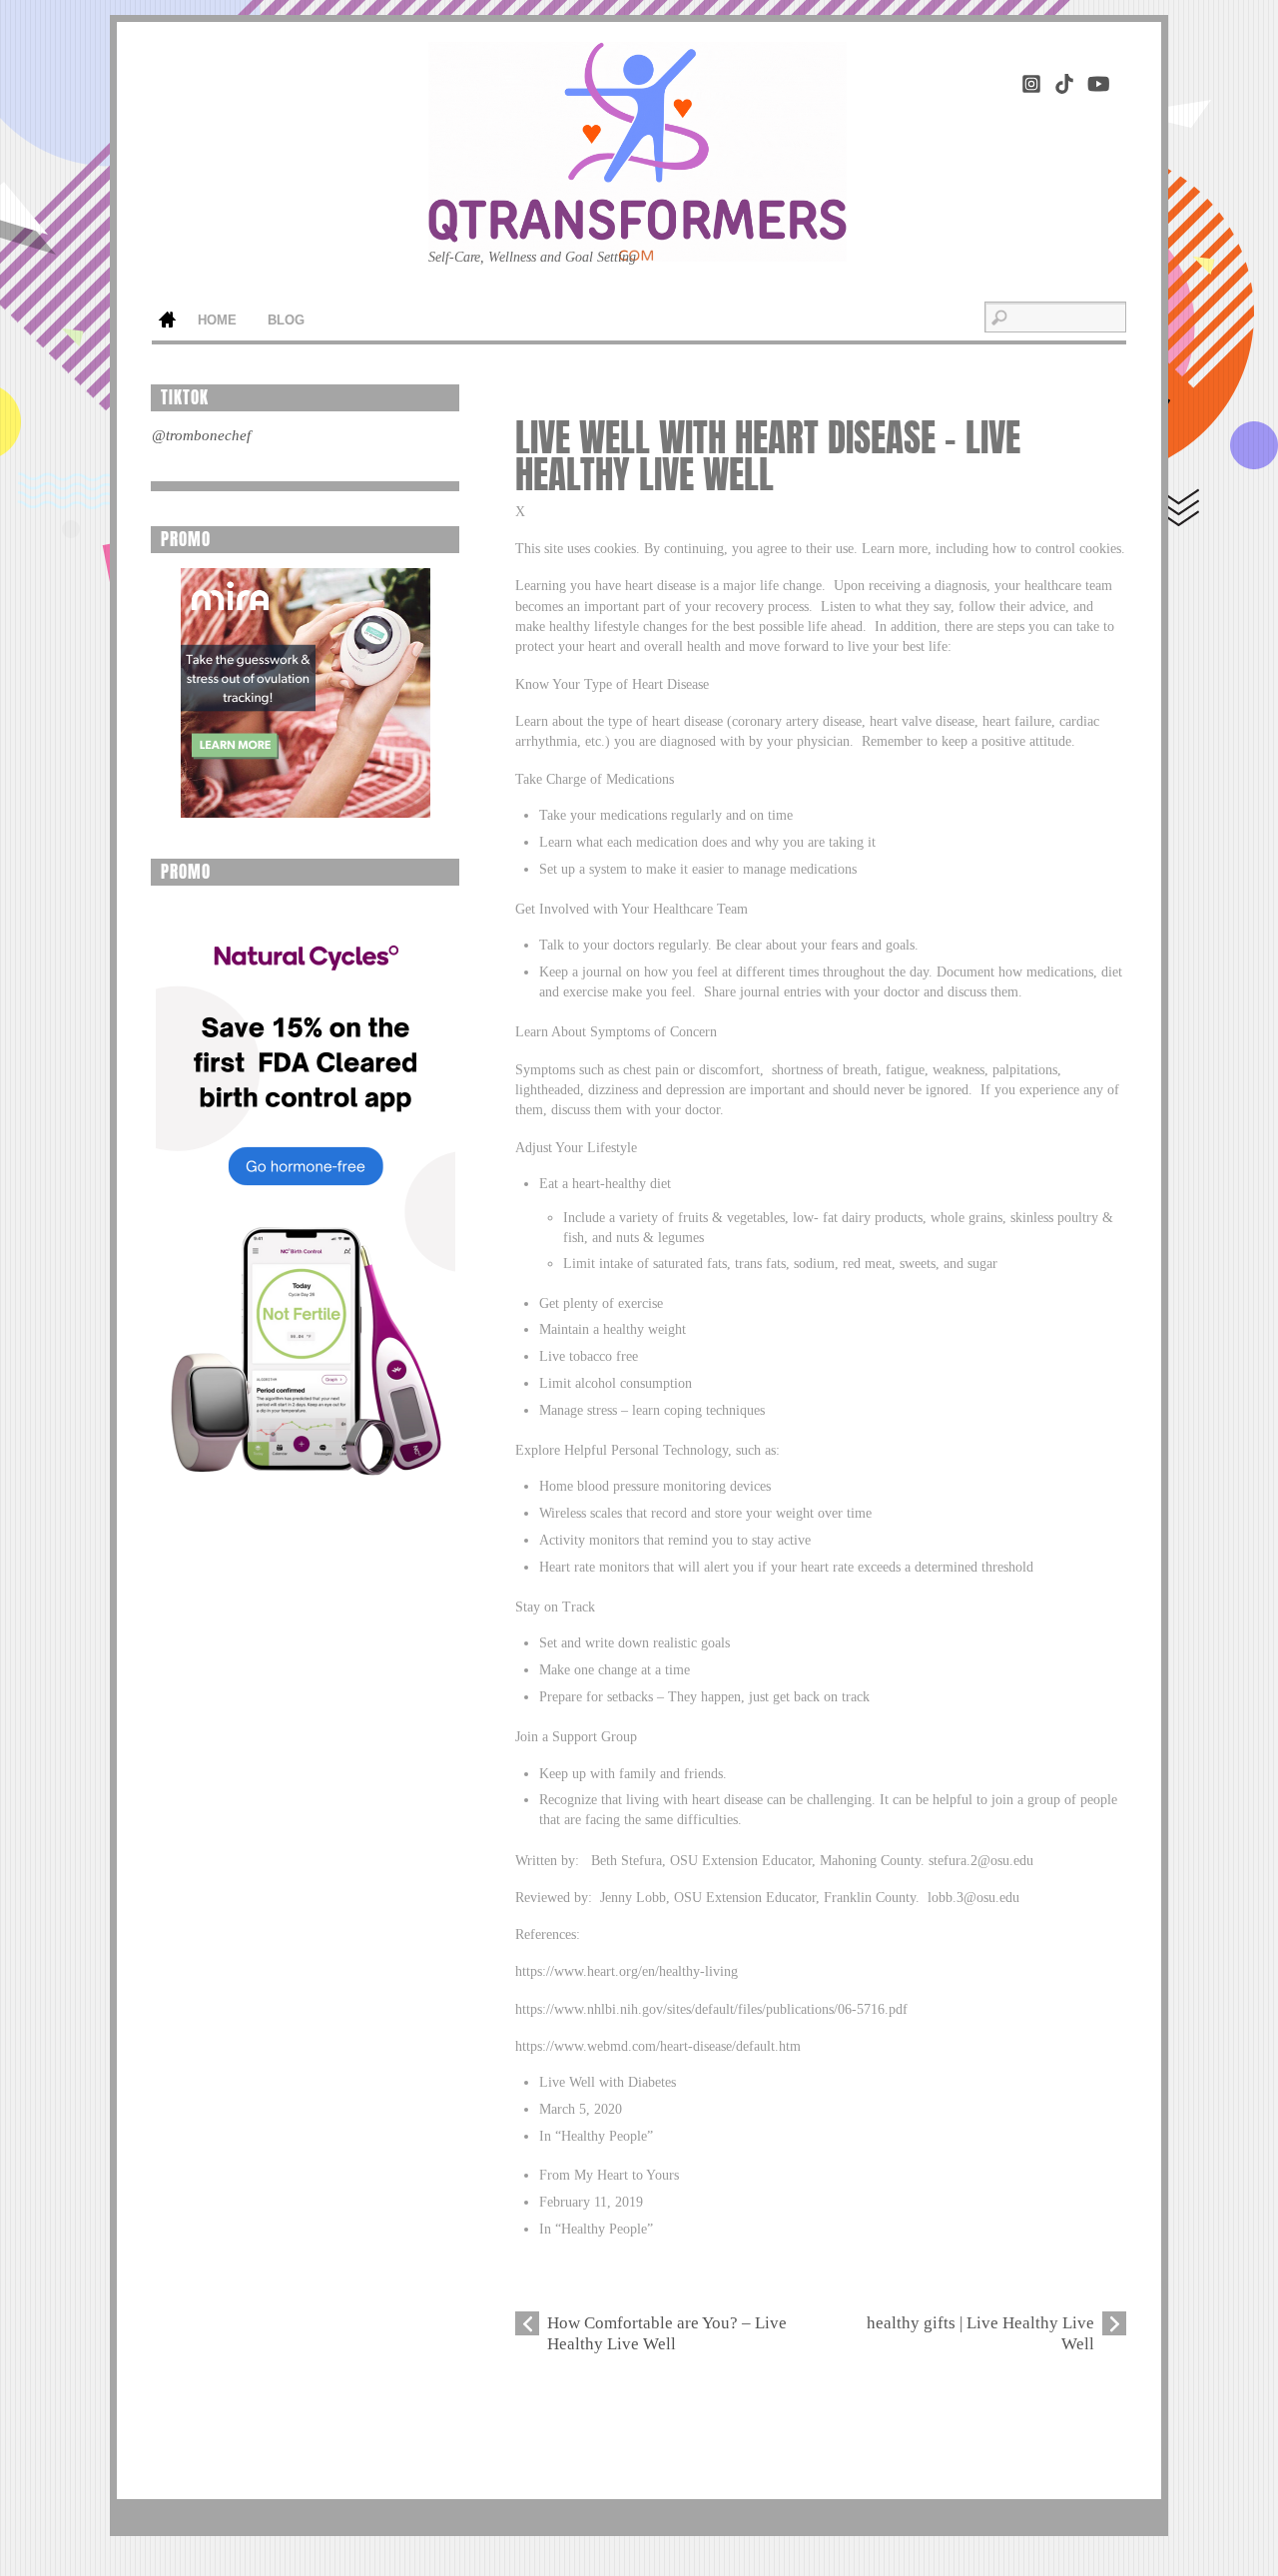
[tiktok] (1064, 80)
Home (167, 322)
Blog (286, 321)
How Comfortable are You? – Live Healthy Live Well (667, 2333)
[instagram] (1031, 80)
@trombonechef (201, 435)
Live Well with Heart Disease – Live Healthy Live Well (768, 456)
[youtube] (1097, 80)
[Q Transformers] (638, 230)
